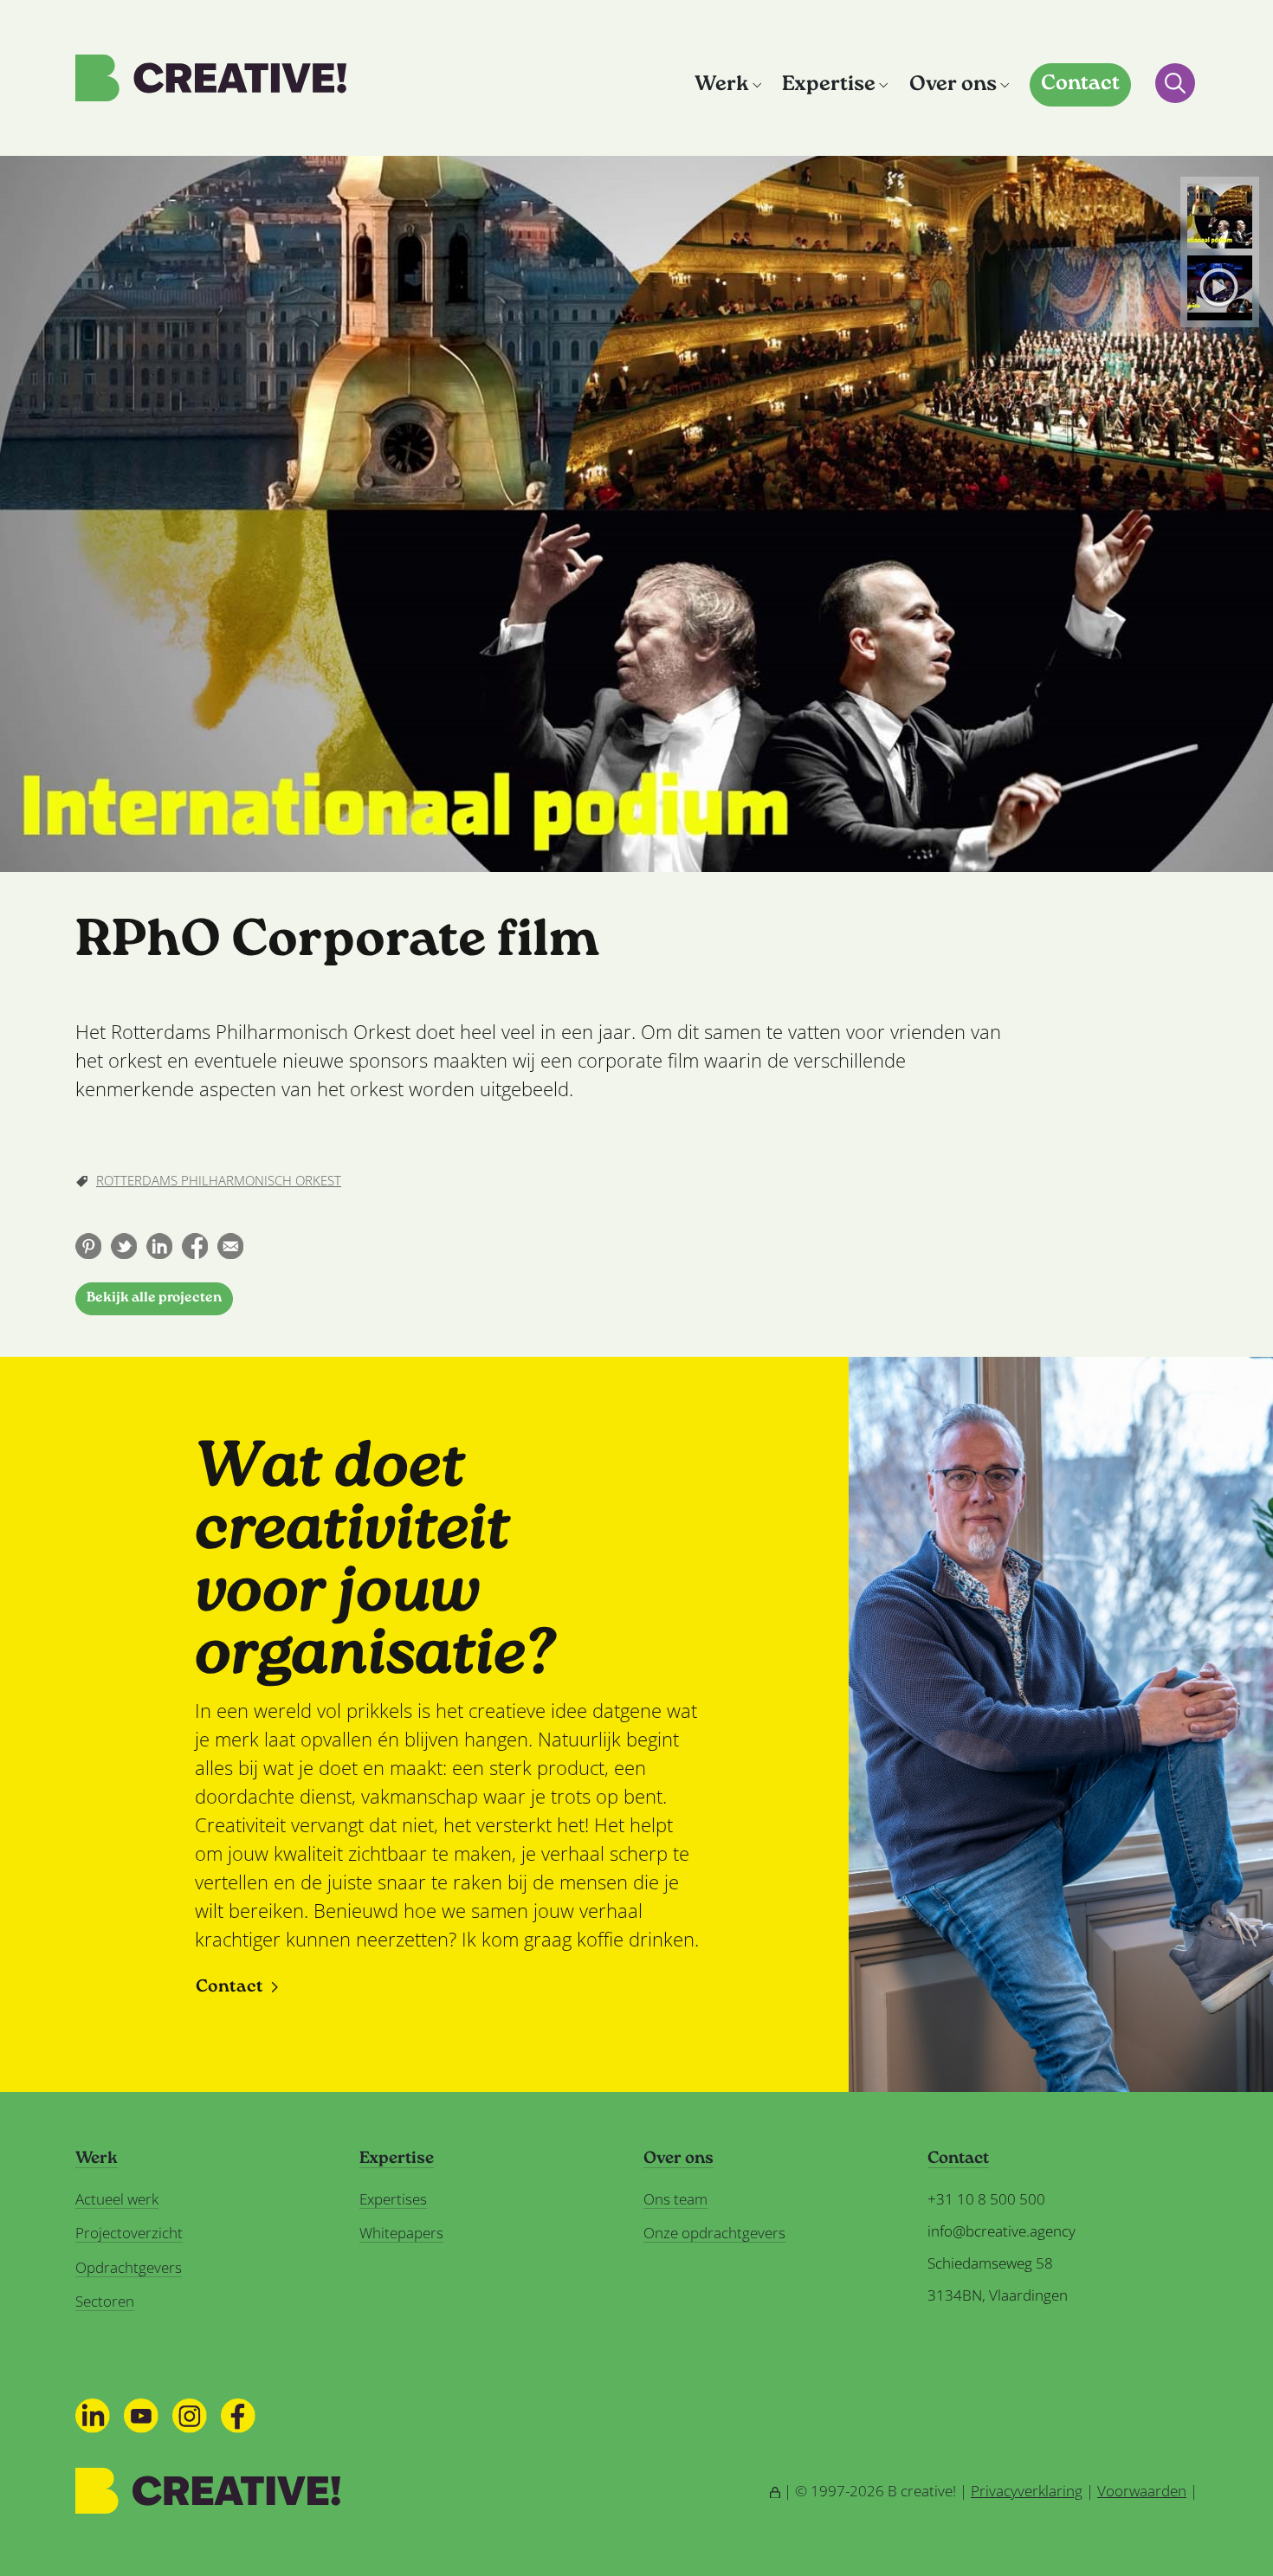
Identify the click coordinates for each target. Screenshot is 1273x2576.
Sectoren (105, 2301)
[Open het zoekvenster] (1175, 83)
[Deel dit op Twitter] (124, 1246)
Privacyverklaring (1027, 2491)
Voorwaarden (1142, 2491)
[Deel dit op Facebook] (195, 1246)
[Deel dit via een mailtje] (230, 1246)
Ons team (675, 2199)
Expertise (829, 85)
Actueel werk (117, 2199)
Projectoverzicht (129, 2233)
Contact (1080, 84)
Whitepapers (401, 2233)
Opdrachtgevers (129, 2267)
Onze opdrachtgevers (714, 2233)
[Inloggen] (775, 2491)
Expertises (393, 2199)
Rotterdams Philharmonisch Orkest (219, 1180)
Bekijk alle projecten (154, 1298)
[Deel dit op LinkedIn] (159, 1246)
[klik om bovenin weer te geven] (1220, 216)
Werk (722, 85)
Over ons (953, 85)
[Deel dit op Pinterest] (88, 1246)
